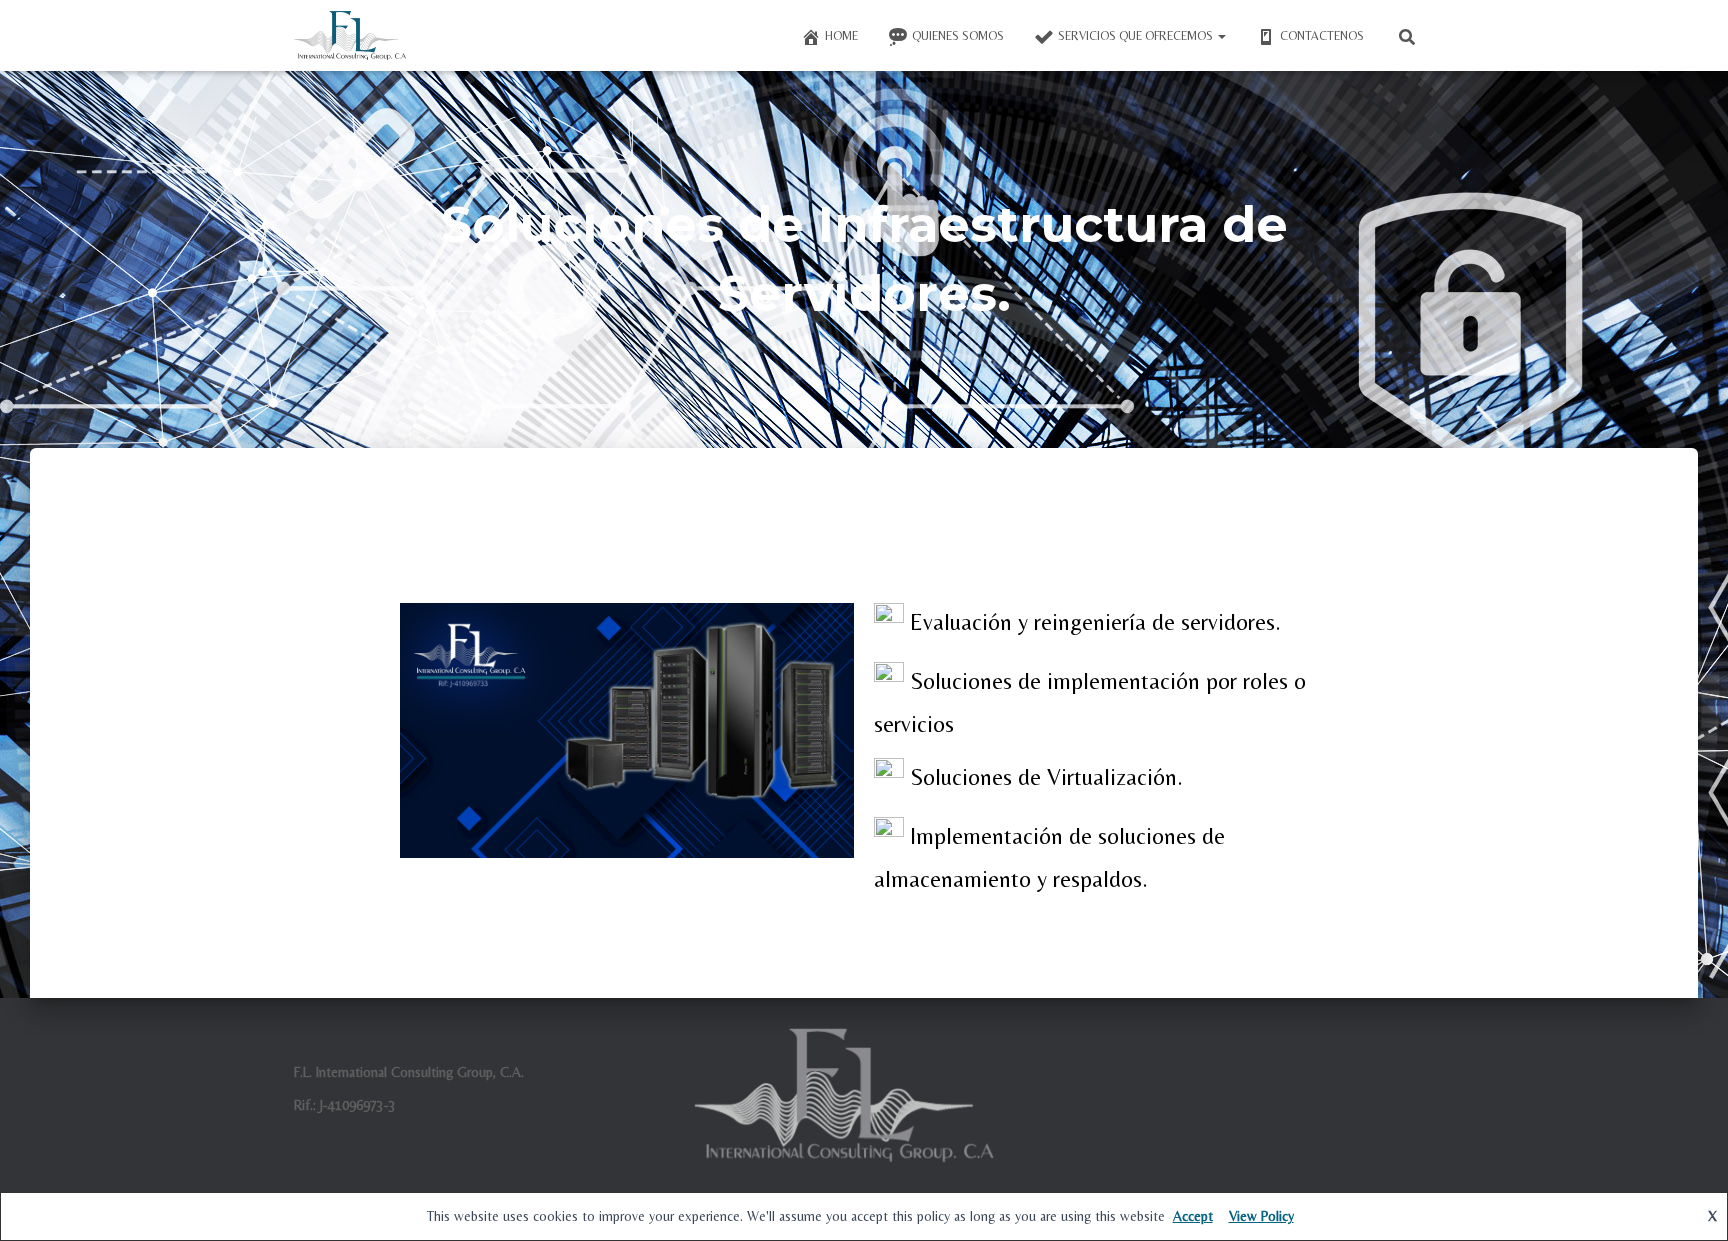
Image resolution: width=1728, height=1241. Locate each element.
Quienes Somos (958, 36)
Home (841, 36)
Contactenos (1322, 36)
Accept (1193, 1216)
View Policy (1261, 1216)
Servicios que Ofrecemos (1137, 36)
